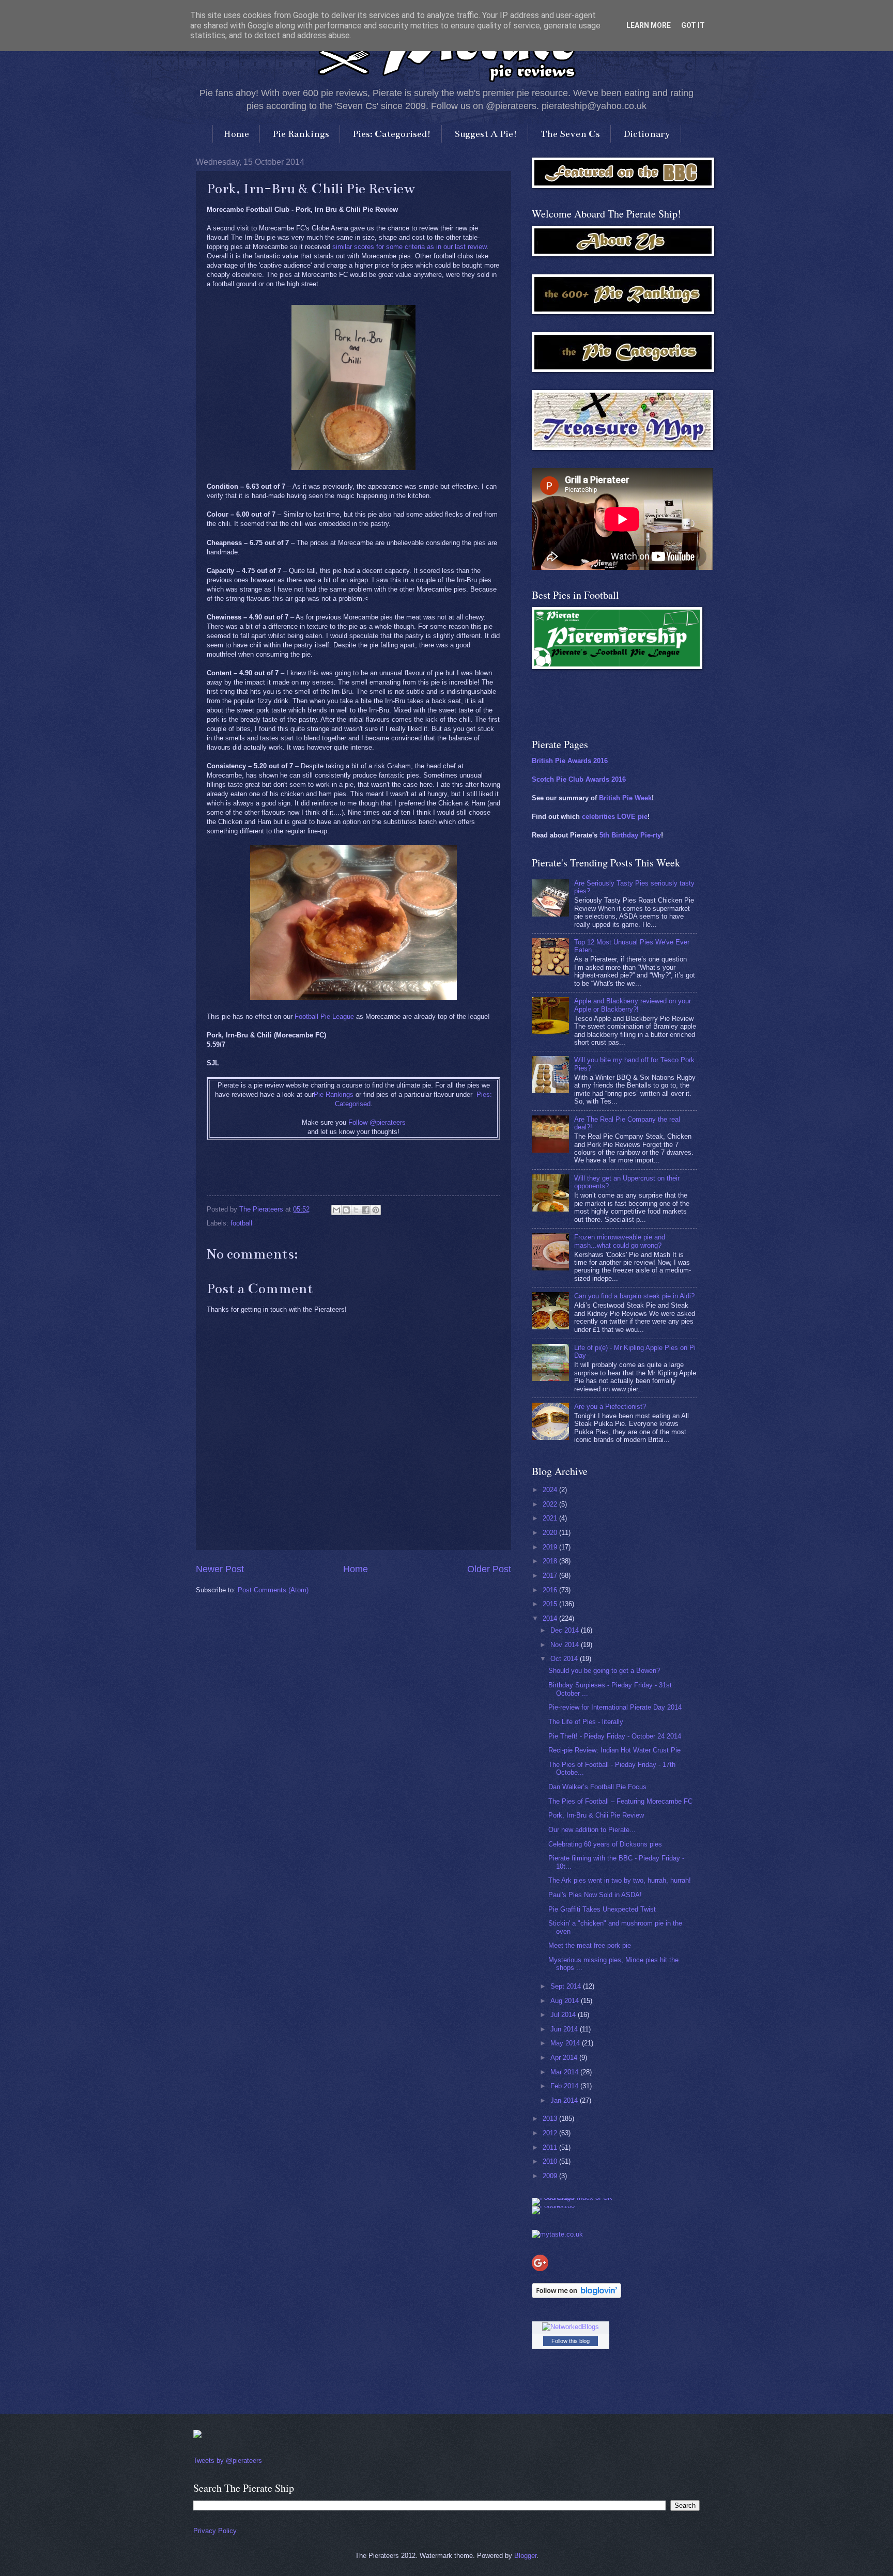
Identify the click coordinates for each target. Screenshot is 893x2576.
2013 (551, 2119)
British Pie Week (625, 798)
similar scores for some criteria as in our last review (409, 247)
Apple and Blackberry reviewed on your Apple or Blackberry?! (633, 1005)
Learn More (649, 25)
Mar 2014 (565, 2072)
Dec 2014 (566, 1630)
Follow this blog (571, 2341)
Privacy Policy (215, 2531)
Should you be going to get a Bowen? (604, 1671)
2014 (551, 1618)
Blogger (525, 2556)
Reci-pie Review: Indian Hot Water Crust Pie (614, 1750)
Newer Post (220, 1569)
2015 (551, 1604)
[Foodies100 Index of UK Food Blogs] (574, 2198)
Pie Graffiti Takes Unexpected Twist (602, 1909)
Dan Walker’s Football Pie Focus (597, 1787)
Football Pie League (324, 1017)
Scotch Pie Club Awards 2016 (579, 779)
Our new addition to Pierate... (592, 1830)
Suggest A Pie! (486, 134)
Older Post (489, 1569)
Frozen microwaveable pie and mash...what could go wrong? (620, 1241)
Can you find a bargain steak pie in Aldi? (634, 1296)
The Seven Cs (570, 134)
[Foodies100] (553, 2206)
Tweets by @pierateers (228, 2461)
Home (236, 134)
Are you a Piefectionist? (610, 1407)
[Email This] (336, 1210)
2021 (551, 1518)
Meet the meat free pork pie (590, 1945)
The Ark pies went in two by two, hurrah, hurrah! (620, 1880)
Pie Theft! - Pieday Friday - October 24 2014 (615, 1736)
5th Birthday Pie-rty (630, 835)
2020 (551, 1533)
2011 (551, 2147)
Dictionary (647, 134)
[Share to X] (356, 1210)
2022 (551, 1504)
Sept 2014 (567, 1986)
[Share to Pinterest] (376, 1210)
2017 (551, 1576)
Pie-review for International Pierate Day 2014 (615, 1707)
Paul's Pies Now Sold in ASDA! (595, 1895)
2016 (551, 1590)
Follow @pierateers (377, 1122)
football (241, 1223)
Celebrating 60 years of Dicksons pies (605, 1844)
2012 (551, 2133)
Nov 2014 (566, 1645)
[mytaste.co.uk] (557, 2234)
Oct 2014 (565, 1659)
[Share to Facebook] (366, 1210)
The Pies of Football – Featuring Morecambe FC (620, 1801)
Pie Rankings (301, 134)
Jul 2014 (564, 2015)
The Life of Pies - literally (586, 1722)
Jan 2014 (565, 2100)
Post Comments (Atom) (273, 1590)
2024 (551, 1490)
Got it (693, 25)
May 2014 (566, 2043)
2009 (551, 2176)
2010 (551, 2161)
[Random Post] (197, 2436)
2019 (551, 1547)
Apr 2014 (565, 2058)
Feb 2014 (565, 2086)
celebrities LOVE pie (615, 817)
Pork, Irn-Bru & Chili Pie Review (596, 1815)
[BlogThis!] (346, 1210)
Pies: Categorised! (392, 134)
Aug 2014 (566, 2001)
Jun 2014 (565, 2029)
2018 (551, 1561)
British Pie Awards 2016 (570, 761)
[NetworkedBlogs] (571, 2327)
